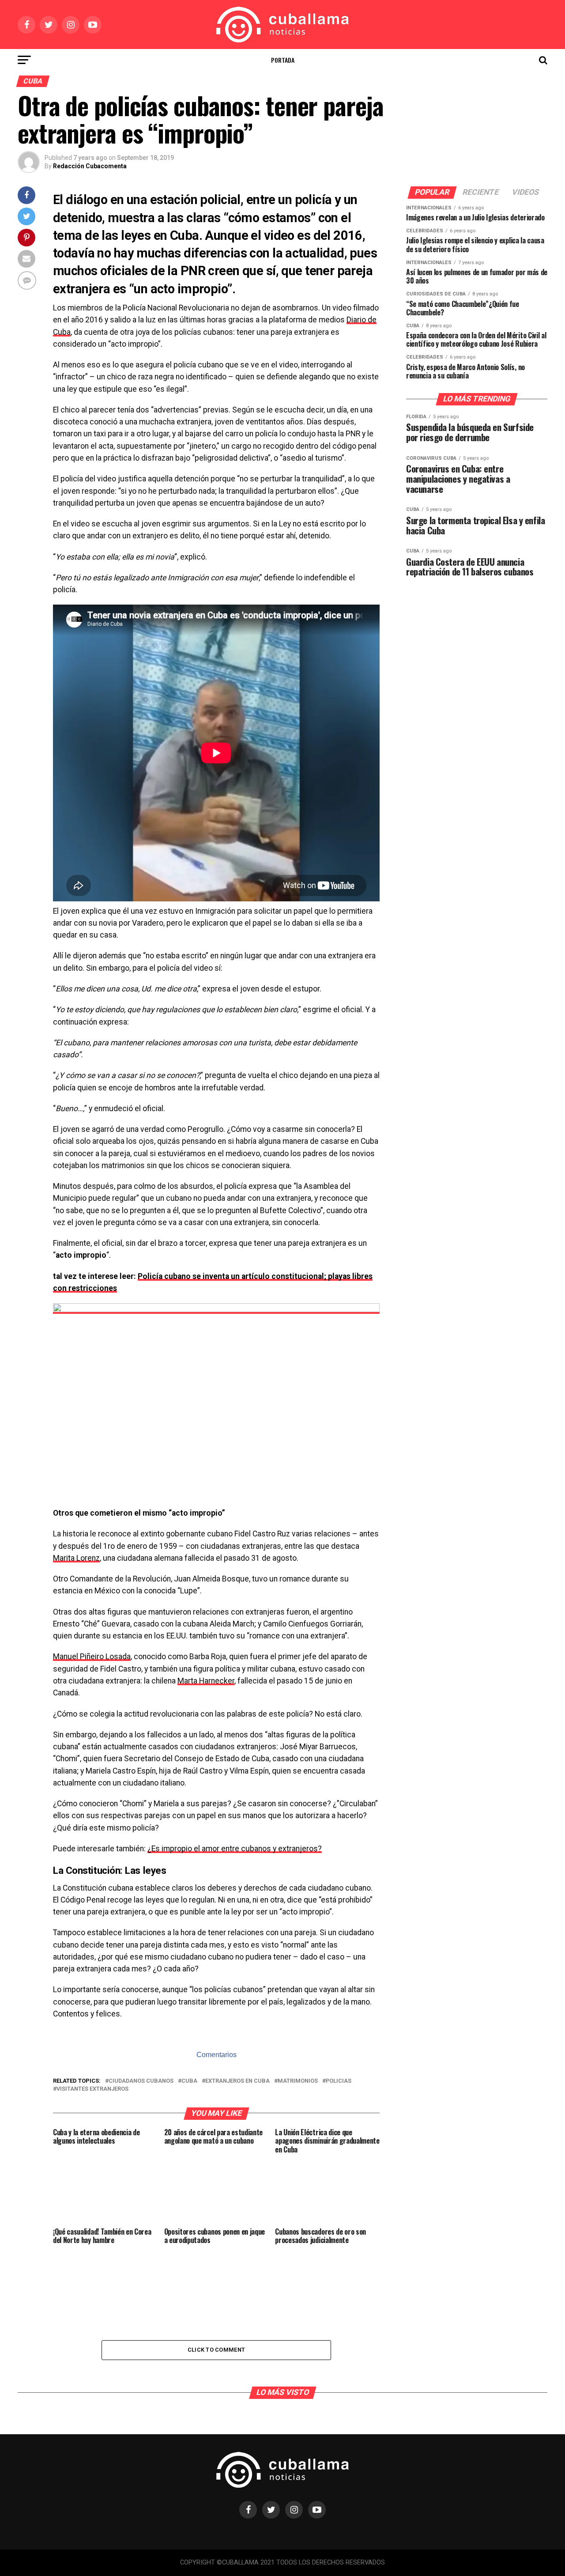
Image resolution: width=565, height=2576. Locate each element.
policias (339, 2081)
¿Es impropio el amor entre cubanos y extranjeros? (235, 1849)
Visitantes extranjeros (92, 2089)
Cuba (189, 2081)
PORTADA (283, 60)
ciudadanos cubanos (141, 2081)
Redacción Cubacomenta (90, 166)
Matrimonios (298, 2081)
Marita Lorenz (76, 1558)
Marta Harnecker (206, 1681)
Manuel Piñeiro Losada (92, 1657)
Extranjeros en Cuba (237, 2081)
